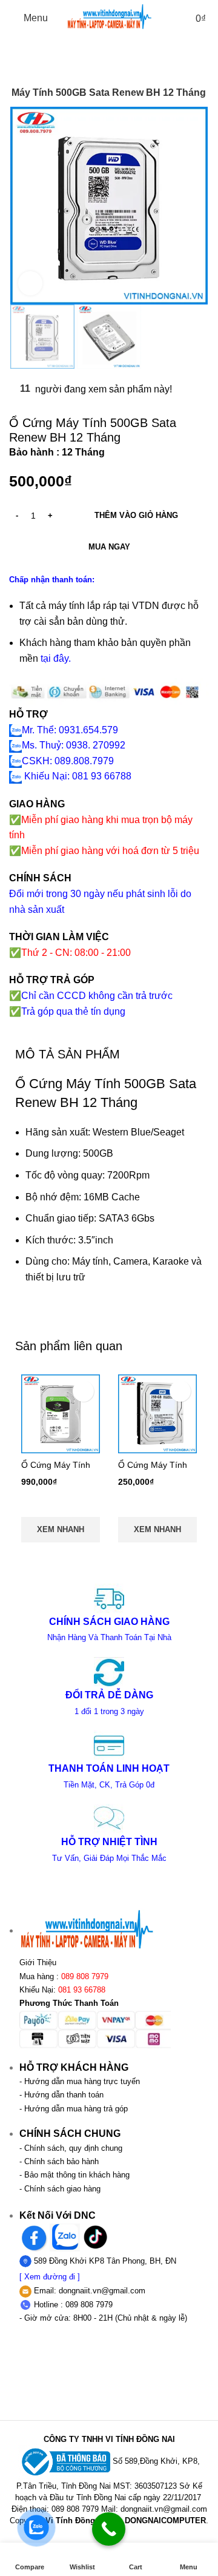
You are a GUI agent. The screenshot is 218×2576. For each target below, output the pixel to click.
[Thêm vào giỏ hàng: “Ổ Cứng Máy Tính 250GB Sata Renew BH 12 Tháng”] (157, 1505)
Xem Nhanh (61, 1529)
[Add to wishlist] (83, 1391)
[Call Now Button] (109, 2529)
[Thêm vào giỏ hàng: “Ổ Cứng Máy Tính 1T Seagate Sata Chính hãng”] (61, 1505)
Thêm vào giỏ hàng (136, 515)
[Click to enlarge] (30, 283)
